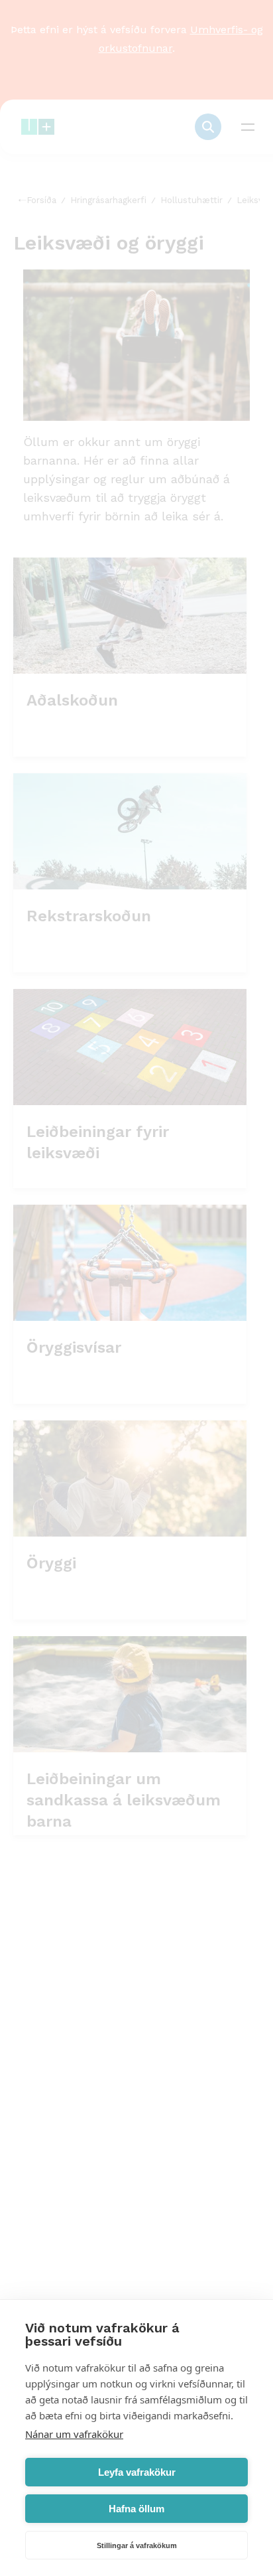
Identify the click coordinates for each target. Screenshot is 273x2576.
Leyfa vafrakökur (137, 2472)
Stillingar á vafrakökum (137, 2545)
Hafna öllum (136, 2509)
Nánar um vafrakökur (74, 2434)
